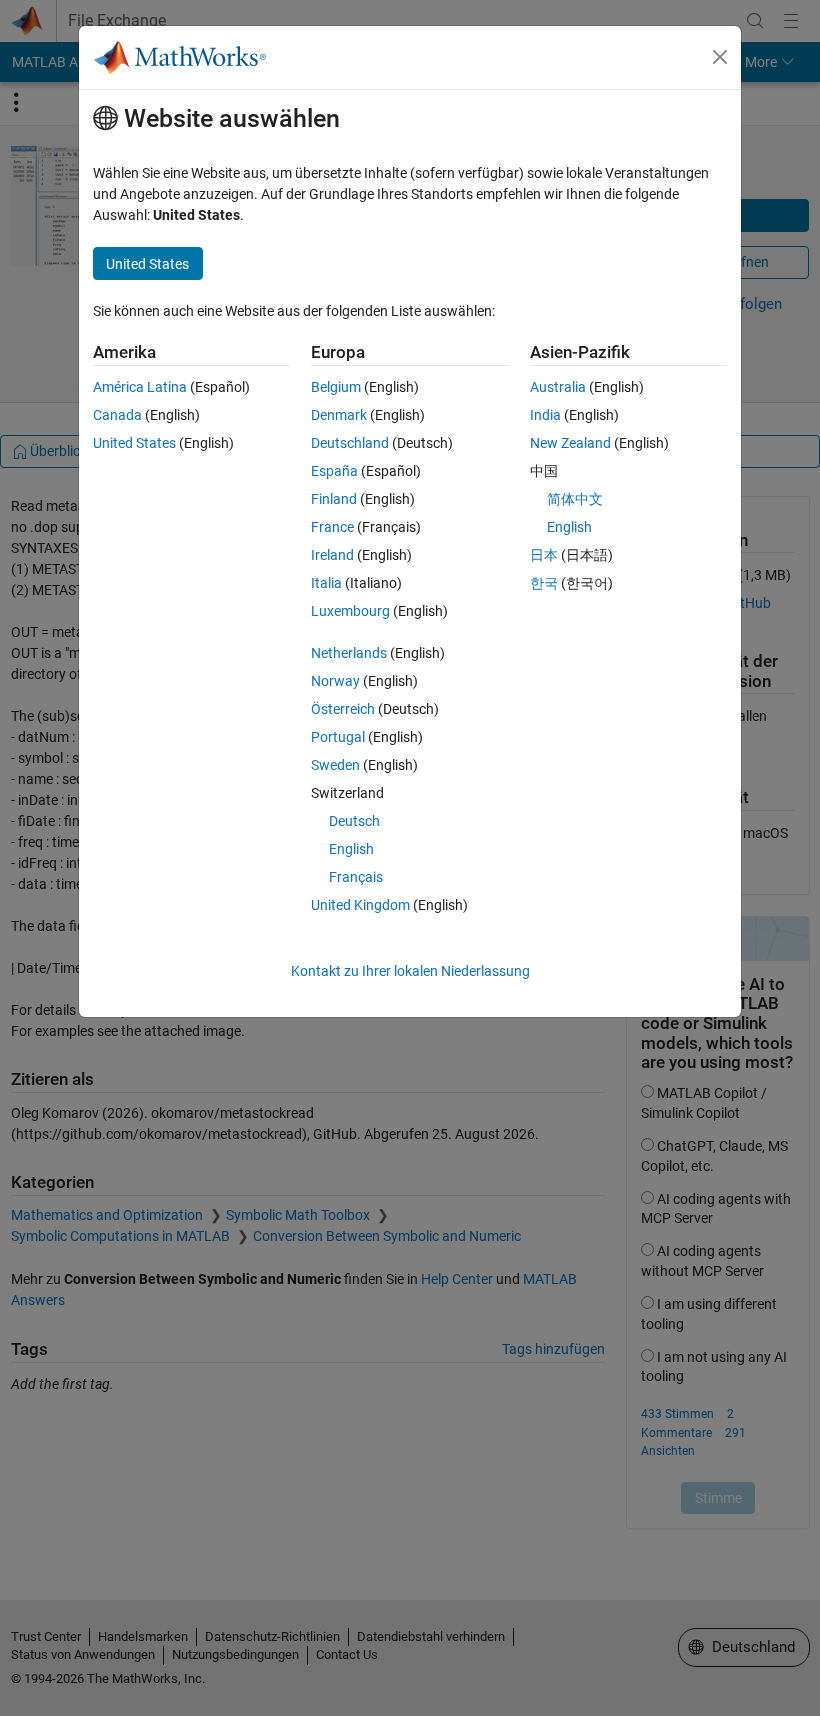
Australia (558, 387)
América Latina (140, 387)
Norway (335, 681)
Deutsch (354, 821)
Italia (326, 583)
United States (134, 443)
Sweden (335, 765)
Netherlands (349, 653)
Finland (334, 499)
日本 (544, 555)
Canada (117, 415)
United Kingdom (360, 905)
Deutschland (350, 443)
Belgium (336, 387)
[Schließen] (720, 57)
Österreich (343, 709)
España (334, 471)
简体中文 (575, 499)
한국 (544, 583)
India (545, 415)
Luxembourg (350, 611)
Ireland (332, 555)
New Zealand (570, 443)
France (332, 527)
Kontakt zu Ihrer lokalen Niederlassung (410, 971)
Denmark (339, 415)
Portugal (338, 737)
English (351, 849)
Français (356, 877)
